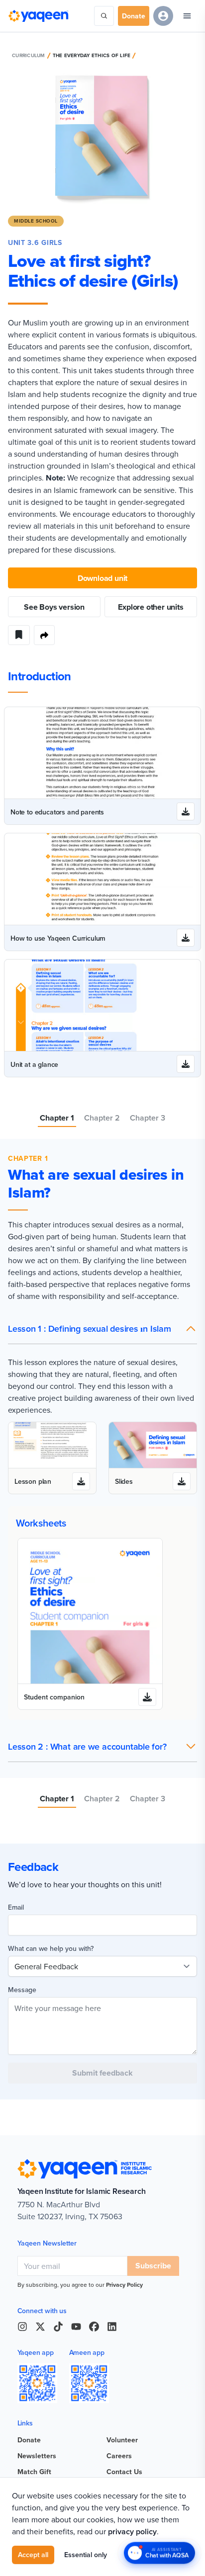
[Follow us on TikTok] (58, 2327)
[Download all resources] (186, 811)
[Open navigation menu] (187, 16)
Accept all (33, 2555)
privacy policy (132, 2532)
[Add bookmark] (19, 635)
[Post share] (44, 635)
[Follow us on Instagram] (22, 2327)
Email (16, 1907)
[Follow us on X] (40, 2327)
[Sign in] (163, 16)
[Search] (104, 16)
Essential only (86, 2555)
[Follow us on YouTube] (76, 2327)
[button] (102, 1329)
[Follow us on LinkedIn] (112, 2327)
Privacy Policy (124, 2285)
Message (22, 1990)
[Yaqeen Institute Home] (38, 16)
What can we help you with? (51, 1948)
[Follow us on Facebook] (94, 2327)
